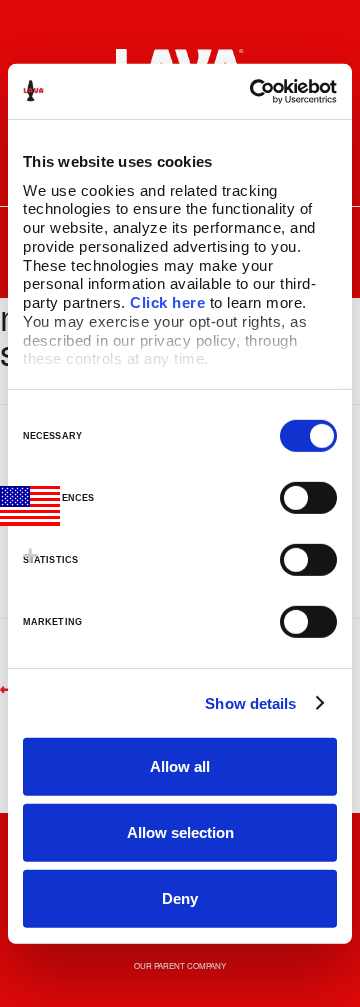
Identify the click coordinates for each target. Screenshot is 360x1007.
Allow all (180, 766)
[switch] (308, 498)
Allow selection (180, 832)
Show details (250, 702)
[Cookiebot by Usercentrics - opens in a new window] (254, 91)
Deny (180, 897)
